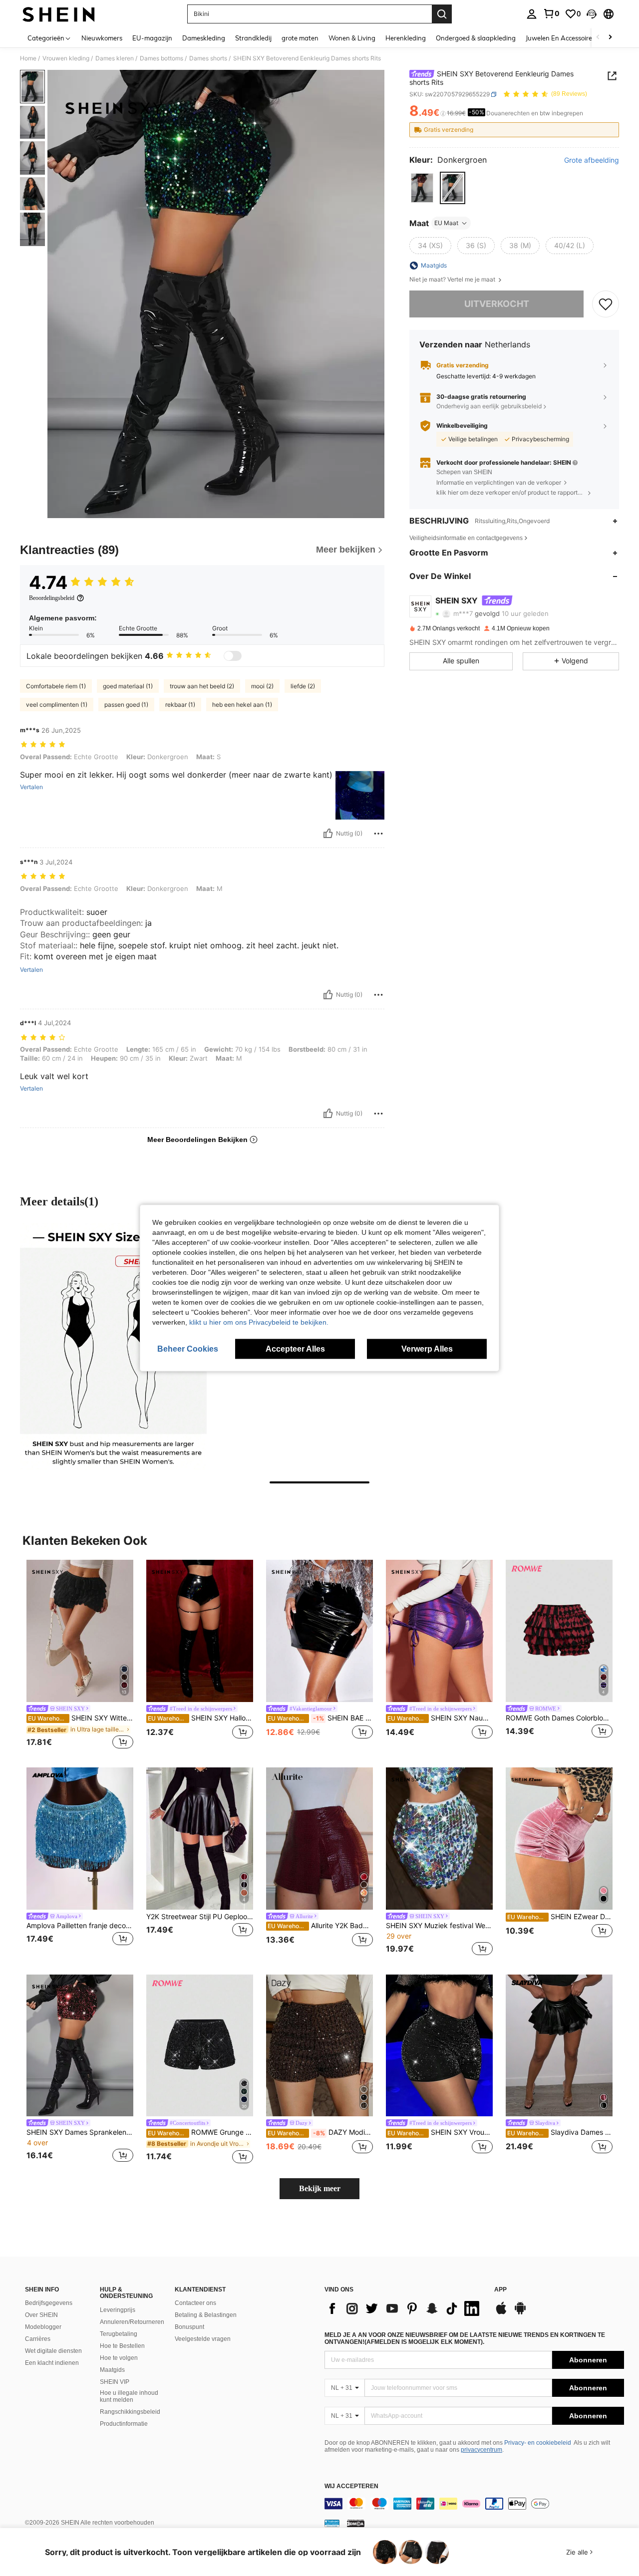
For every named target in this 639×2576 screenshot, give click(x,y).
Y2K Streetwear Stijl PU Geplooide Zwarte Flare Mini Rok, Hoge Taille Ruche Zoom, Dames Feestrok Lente (200, 1917)
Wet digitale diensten (53, 2351)
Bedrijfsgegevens (49, 2303)
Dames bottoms (161, 58)
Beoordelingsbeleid (52, 598)
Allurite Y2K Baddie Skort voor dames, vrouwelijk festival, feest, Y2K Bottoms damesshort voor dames (320, 1926)
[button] (592, 14)
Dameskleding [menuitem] (204, 38)
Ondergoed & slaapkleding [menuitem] (476, 38)
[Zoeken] (442, 14)
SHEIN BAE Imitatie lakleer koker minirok (320, 1718)
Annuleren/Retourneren (132, 2322)
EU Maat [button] (446, 223)
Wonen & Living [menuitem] (352, 38)
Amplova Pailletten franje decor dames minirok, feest (80, 1926)
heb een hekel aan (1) (242, 705)
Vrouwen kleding (66, 58)
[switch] (233, 656)
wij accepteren (351, 2486)
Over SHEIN (41, 2315)
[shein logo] (59, 14)
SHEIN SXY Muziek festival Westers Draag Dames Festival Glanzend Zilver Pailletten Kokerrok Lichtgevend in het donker (439, 1926)
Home (28, 58)
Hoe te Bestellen (122, 2346)
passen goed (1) (126, 705)
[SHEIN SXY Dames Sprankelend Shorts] (80, 2046)
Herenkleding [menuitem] (406, 38)
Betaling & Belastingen (206, 2315)
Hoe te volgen (119, 2358)
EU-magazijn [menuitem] (152, 38)
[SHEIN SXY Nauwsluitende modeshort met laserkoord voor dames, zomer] (439, 1631)
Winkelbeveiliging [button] (462, 426)
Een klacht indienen (52, 2363)
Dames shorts (208, 58)
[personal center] (532, 14)
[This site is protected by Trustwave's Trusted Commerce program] (332, 2523)
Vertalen (31, 787)
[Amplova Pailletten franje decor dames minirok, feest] (80, 1839)
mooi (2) (262, 686)
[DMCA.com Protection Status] (356, 2523)
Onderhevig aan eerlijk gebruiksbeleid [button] (489, 406)
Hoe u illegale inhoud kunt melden (129, 2396)
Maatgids (112, 2370)
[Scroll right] (610, 38)
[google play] (520, 2313)
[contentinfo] (474, 2504)
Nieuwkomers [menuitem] (102, 38)
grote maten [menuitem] (300, 38)
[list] (404, 2308)
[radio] (422, 188)
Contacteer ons (195, 2303)
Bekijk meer (320, 2188)
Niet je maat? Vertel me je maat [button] (453, 280)
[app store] (501, 2313)
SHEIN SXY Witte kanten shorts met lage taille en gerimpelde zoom (81, 1718)
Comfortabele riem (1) (56, 686)
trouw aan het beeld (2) (202, 686)
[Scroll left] (598, 38)
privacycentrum (481, 2450)
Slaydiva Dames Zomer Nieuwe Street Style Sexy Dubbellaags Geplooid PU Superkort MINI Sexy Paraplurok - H (560, 2132)
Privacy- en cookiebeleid (538, 2443)
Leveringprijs (118, 2310)
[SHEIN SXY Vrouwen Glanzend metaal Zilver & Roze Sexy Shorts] (439, 2046)
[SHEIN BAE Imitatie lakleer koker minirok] (319, 1631)
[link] (551, 13)
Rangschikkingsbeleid (130, 2412)
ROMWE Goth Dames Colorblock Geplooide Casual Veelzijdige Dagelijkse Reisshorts (559, 1718)
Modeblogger (43, 2327)
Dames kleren (115, 58)
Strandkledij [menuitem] (253, 38)
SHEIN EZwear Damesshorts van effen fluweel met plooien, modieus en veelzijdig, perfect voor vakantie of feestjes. (560, 1917)
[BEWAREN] (606, 304)
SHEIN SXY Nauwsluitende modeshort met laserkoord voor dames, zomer (440, 1718)
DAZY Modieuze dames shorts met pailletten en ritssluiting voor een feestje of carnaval (320, 2132)
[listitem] (80, 1656)
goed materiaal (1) (128, 686)
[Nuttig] (328, 834)
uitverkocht (497, 304)
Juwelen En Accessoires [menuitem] (560, 38)
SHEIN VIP (115, 2382)
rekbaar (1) (180, 705)
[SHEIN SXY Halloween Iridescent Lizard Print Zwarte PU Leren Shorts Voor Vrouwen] (200, 1631)
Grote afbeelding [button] (592, 160)
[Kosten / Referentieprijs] (443, 113)
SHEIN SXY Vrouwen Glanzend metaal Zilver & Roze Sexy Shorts (440, 2132)
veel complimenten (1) (57, 705)
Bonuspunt (189, 2327)
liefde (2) (303, 686)
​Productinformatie (124, 2424)
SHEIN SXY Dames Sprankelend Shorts (80, 2132)
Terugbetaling (119, 2334)
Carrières (38, 2339)
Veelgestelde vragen (203, 2339)
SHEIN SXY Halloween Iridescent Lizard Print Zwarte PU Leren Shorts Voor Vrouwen (200, 1718)
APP (500, 2290)
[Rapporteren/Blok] (378, 834)
